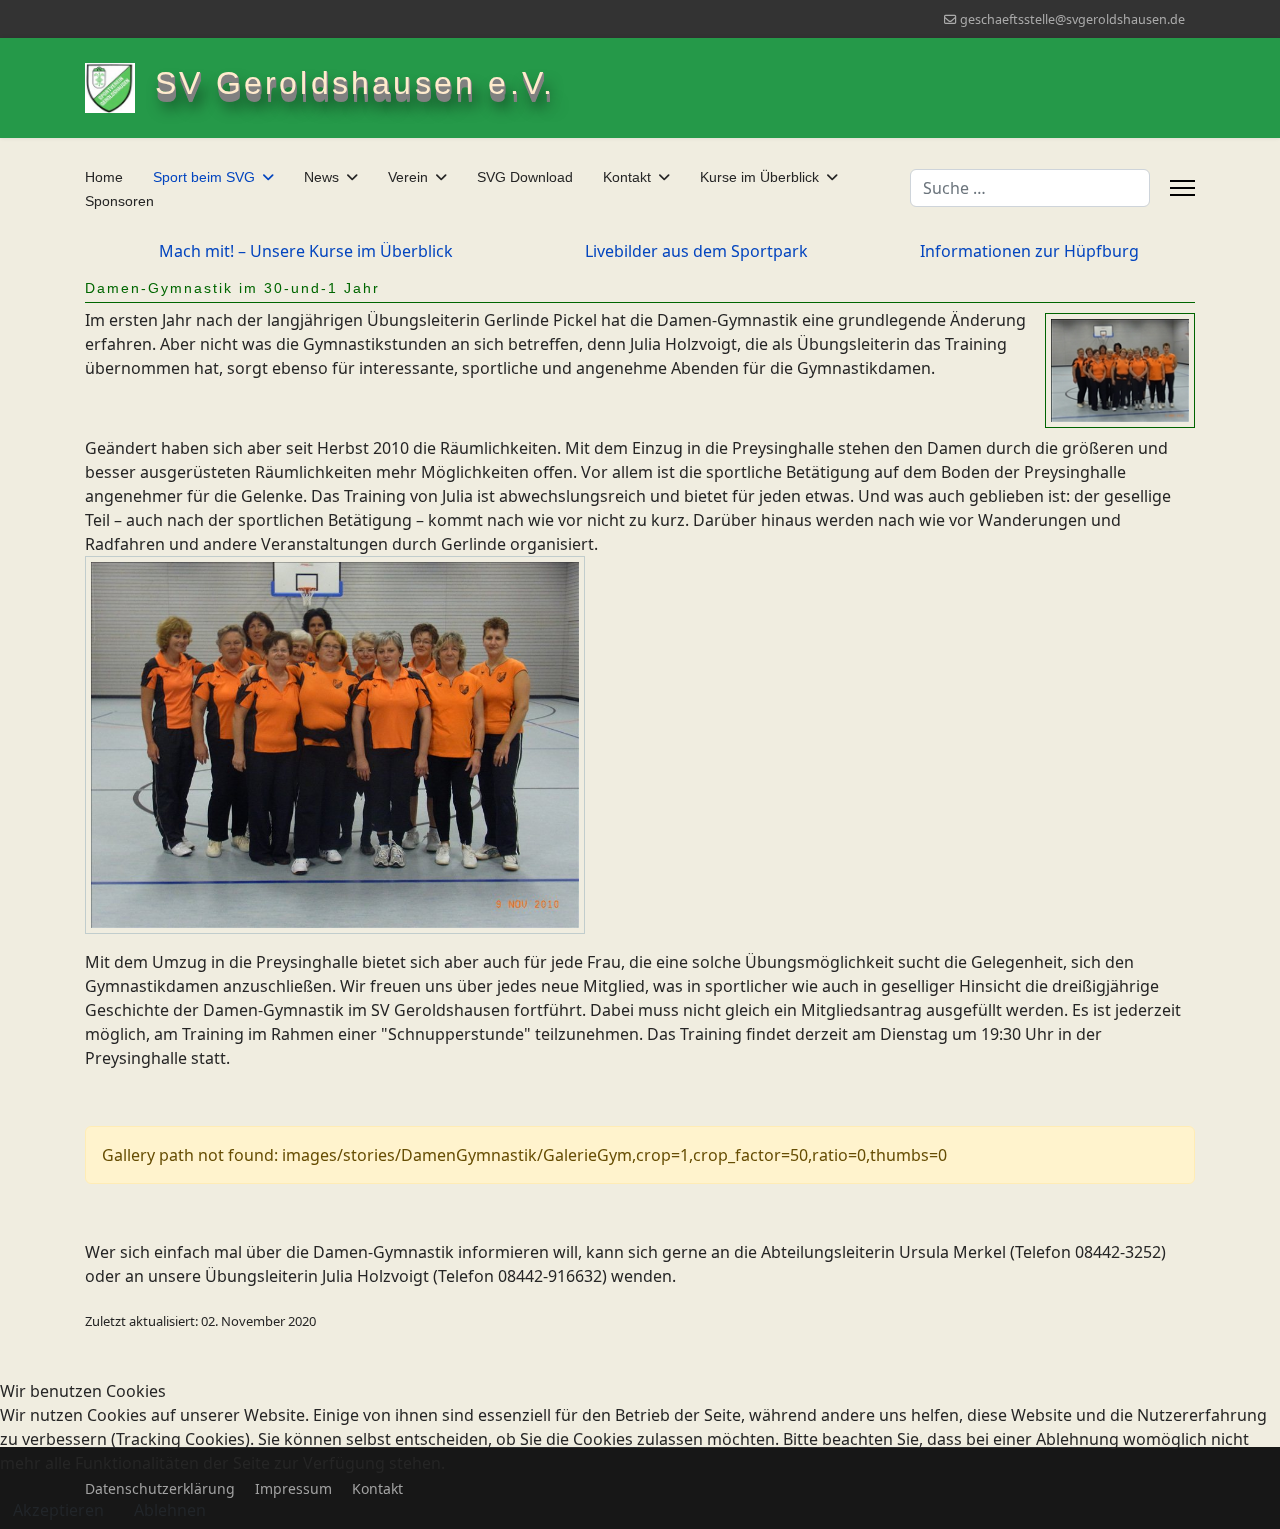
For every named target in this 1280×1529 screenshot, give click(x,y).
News (321, 177)
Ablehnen (170, 1510)
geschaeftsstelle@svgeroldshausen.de (1072, 19)
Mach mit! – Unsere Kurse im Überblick (306, 251)
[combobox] (1030, 188)
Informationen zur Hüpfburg (1029, 251)
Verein (408, 177)
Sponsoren (119, 201)
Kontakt (627, 177)
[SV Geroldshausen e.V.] (120, 88)
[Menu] (1182, 188)
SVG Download (525, 177)
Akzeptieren (58, 1510)
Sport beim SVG (204, 177)
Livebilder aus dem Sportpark (696, 251)
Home (104, 177)
